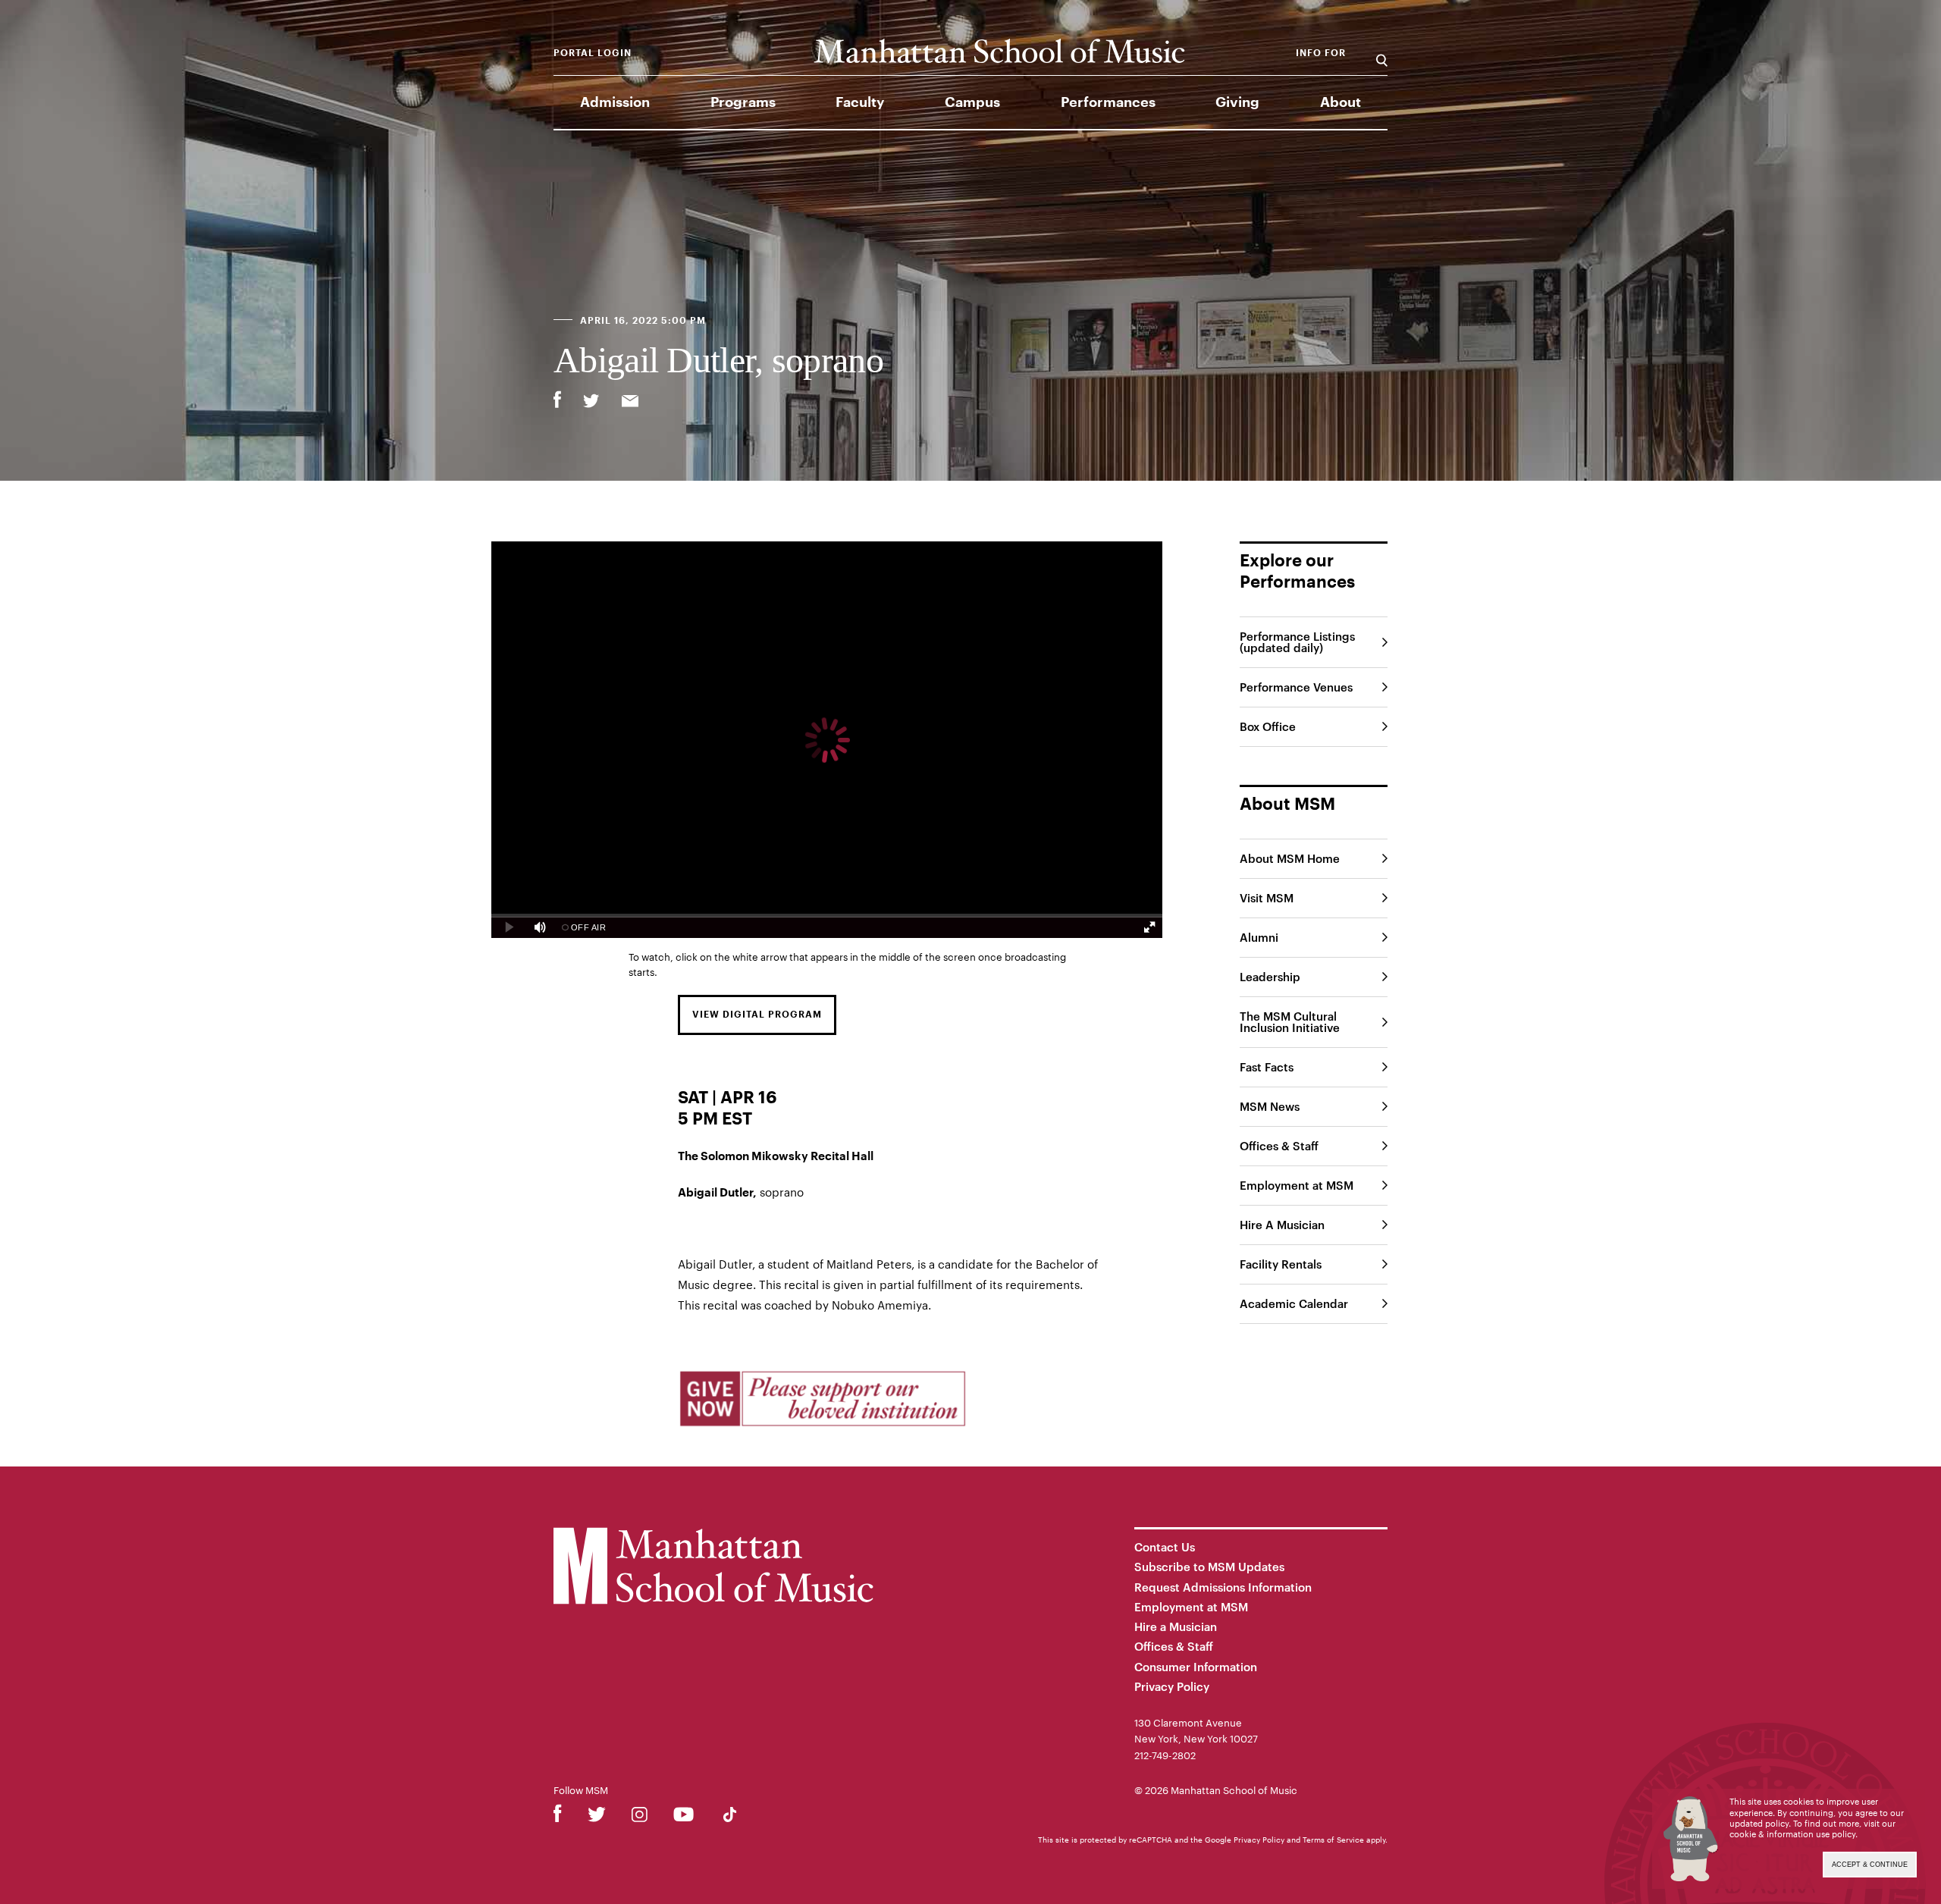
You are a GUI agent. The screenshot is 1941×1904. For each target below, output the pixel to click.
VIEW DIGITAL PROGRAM (757, 1015)
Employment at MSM (1297, 1185)
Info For (1321, 53)
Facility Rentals (1281, 1264)
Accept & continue (1870, 1865)
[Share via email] (630, 403)
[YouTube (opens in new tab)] (684, 1817)
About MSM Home (1290, 858)
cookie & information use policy (1792, 1834)
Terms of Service (1333, 1840)
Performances (1108, 102)
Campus (972, 102)
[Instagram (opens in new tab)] (640, 1817)
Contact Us (1165, 1547)
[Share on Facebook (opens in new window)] (557, 400)
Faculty (860, 102)
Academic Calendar (1294, 1303)
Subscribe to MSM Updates (1209, 1567)
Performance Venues (1296, 687)
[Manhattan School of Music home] (999, 51)
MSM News (1270, 1106)
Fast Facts (1267, 1067)
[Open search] (1382, 53)
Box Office (1268, 726)
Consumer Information (1196, 1667)
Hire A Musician (1282, 1225)
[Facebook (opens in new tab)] (558, 1817)
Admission (615, 102)
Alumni (1259, 937)
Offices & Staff (1279, 1146)
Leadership (1270, 977)
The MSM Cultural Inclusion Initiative (1290, 1022)
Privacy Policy (1172, 1686)
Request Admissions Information (1223, 1587)
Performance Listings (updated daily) (1297, 642)
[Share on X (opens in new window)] (591, 403)
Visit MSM (1267, 898)
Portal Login (593, 53)
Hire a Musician (1176, 1626)
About (1341, 102)
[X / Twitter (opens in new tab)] (597, 1817)
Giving (1237, 102)
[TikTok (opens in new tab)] (730, 1817)
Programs (743, 102)
